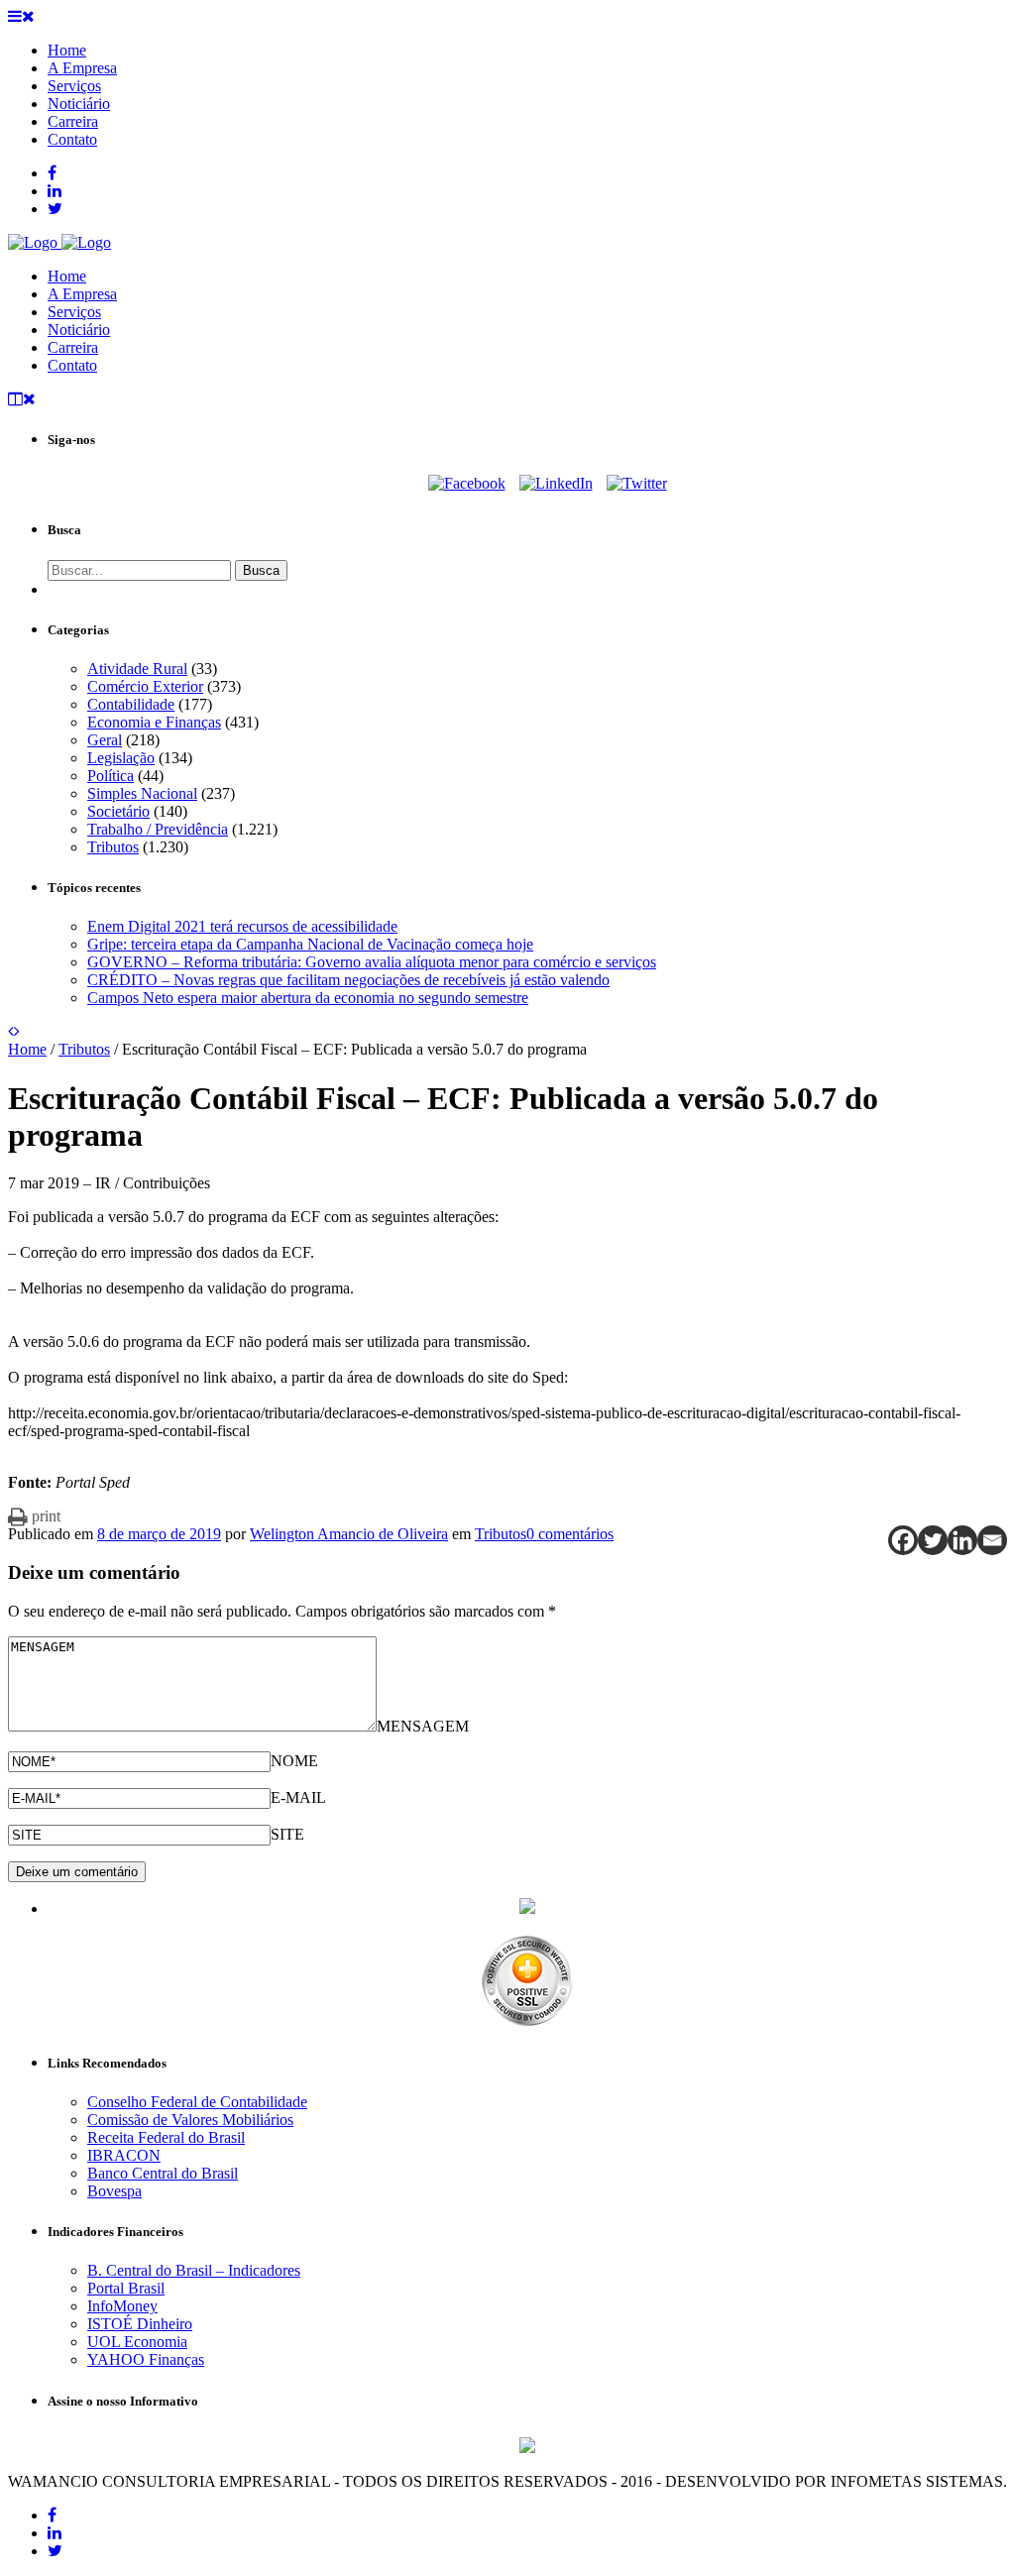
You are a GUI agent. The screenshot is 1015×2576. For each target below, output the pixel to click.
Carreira (73, 347)
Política (111, 776)
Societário (118, 811)
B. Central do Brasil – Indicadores (194, 2270)
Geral (105, 740)
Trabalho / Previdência (158, 829)
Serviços (74, 312)
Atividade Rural (137, 669)
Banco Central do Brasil (163, 2173)
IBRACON (124, 2155)
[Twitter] (637, 483)
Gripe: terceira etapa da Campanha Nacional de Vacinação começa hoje (310, 944)
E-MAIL (298, 1797)
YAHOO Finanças (146, 2359)
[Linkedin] (962, 1540)
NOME (294, 1761)
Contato (72, 365)
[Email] (992, 1540)
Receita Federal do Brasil (166, 2137)
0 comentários (570, 1534)
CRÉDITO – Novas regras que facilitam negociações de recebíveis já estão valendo (348, 980)
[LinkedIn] (556, 483)
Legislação (121, 758)
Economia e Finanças (154, 722)
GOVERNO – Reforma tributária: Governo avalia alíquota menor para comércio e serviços (372, 962)
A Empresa (82, 294)
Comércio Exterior (145, 686)
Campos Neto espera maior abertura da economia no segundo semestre (308, 998)
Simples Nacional (142, 793)
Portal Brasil (126, 2288)
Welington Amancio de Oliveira (349, 1534)
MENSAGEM (423, 1726)
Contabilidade (131, 704)
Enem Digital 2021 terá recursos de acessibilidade (242, 926)
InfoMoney (122, 2306)
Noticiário (79, 330)
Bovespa (114, 2191)
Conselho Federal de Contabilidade (197, 2102)
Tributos (113, 847)
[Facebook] (467, 483)
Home (67, 276)
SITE (287, 1834)
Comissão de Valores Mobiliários (190, 2120)
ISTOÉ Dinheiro (140, 2324)
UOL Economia (137, 2342)
